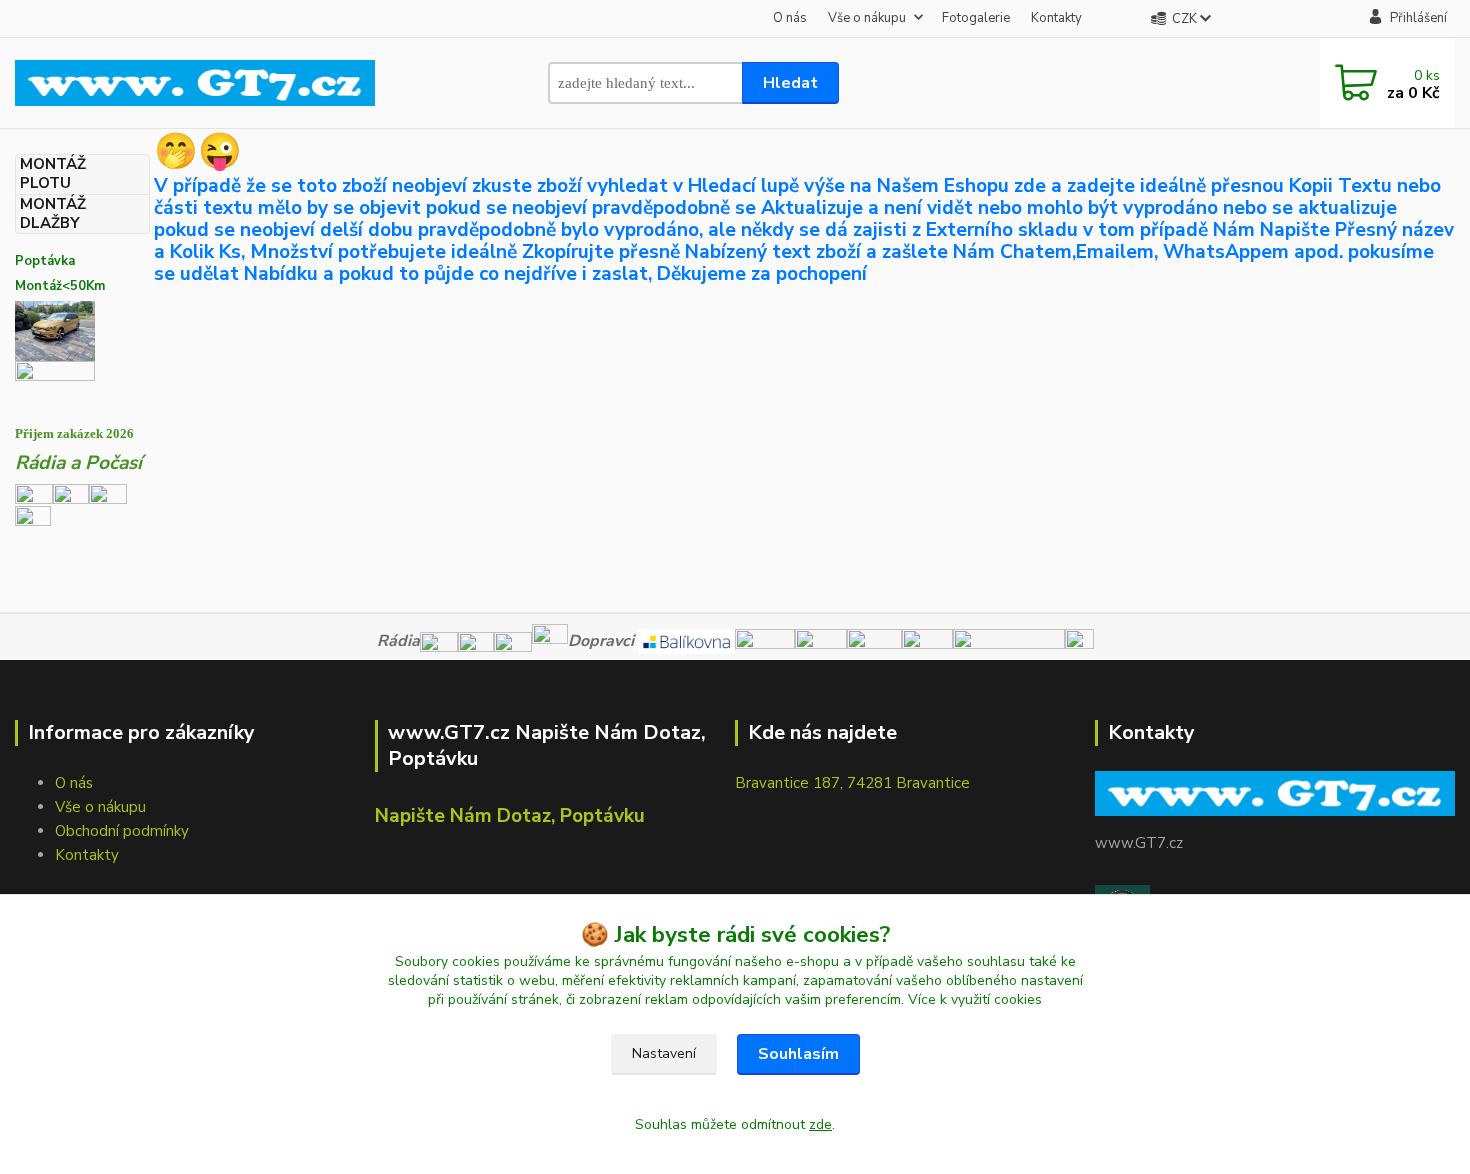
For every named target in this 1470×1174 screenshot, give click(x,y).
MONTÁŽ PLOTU (53, 174)
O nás (790, 18)
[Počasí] (33, 522)
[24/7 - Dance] (108, 493)
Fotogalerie (976, 18)
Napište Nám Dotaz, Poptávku (510, 816)
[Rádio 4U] (71, 493)
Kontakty (1056, 18)
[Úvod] (195, 82)
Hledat (790, 83)
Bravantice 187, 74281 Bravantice (852, 783)
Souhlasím (798, 1054)
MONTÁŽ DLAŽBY (53, 214)
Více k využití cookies (975, 999)
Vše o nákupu (867, 18)
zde (820, 1124)
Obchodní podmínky (122, 831)
